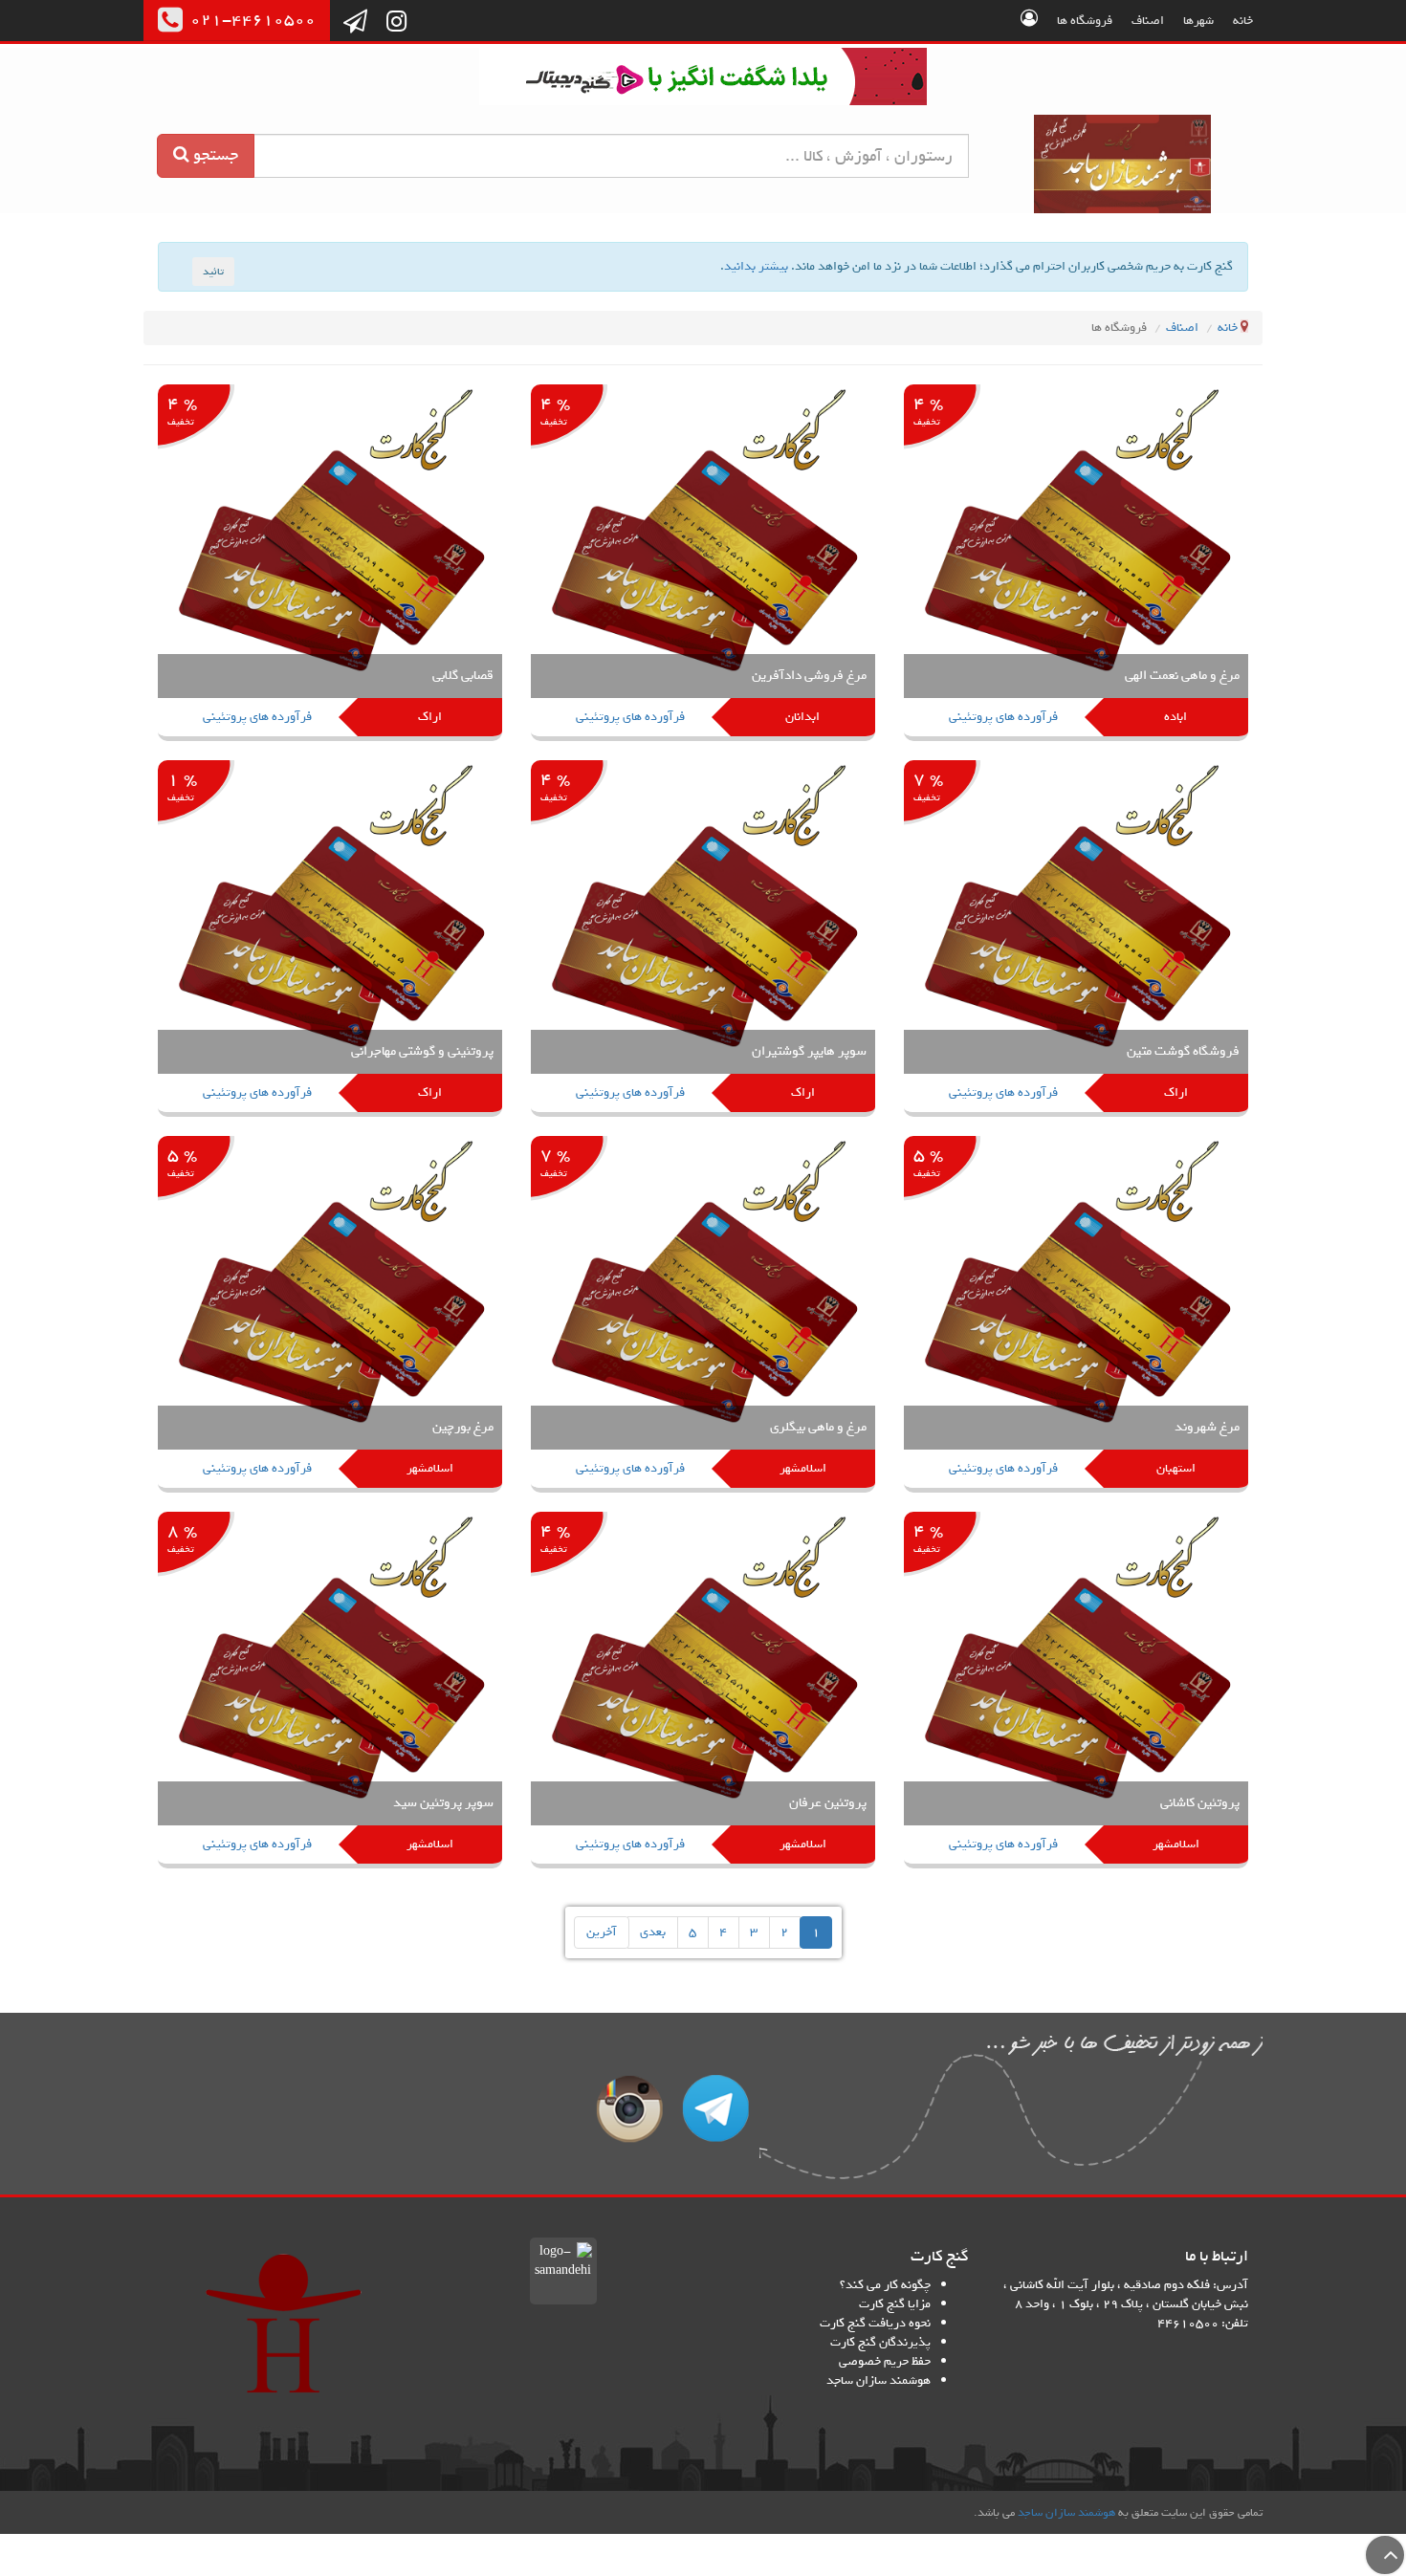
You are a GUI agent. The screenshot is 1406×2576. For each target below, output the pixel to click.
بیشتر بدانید (756, 266)
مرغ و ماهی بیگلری (818, 1427)
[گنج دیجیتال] (703, 80)
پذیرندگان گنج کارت (880, 2342)
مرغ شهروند (1207, 1427)
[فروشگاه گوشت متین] (1076, 939)
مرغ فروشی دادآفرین (809, 676)
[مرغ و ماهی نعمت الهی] (1076, 564)
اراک (430, 717)
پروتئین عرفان (828, 1803)
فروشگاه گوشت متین (1183, 1051)
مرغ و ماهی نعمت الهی (1182, 676)
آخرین (602, 1932)
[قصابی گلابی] (330, 564)
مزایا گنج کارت (895, 2304)
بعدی (653, 1932)
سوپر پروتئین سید (443, 1803)
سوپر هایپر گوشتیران (809, 1051)
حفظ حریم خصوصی (885, 2361)
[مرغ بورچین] (330, 1315)
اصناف (1148, 21)
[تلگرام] (355, 23)
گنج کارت (1123, 164)
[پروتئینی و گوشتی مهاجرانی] (330, 939)
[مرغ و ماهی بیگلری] (703, 1315)
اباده (1175, 717)
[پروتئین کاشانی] (1076, 1691)
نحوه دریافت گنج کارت (875, 2323)
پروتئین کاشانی (1200, 1803)
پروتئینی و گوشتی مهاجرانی (422, 1051)
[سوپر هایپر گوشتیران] (703, 939)
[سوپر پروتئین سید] (330, 1691)
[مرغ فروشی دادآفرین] (703, 564)
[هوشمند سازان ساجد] (284, 2324)
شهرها (1198, 21)
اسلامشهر (803, 1468)
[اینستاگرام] (396, 23)
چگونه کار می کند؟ (885, 2285)
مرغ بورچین (463, 1427)
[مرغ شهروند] (1076, 1315)
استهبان (1176, 1468)
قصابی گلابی (463, 676)
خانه (1243, 21)
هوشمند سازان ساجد (879, 2380)
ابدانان (802, 717)
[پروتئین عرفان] (703, 1691)
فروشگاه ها (1085, 21)
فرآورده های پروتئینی (1003, 717)
